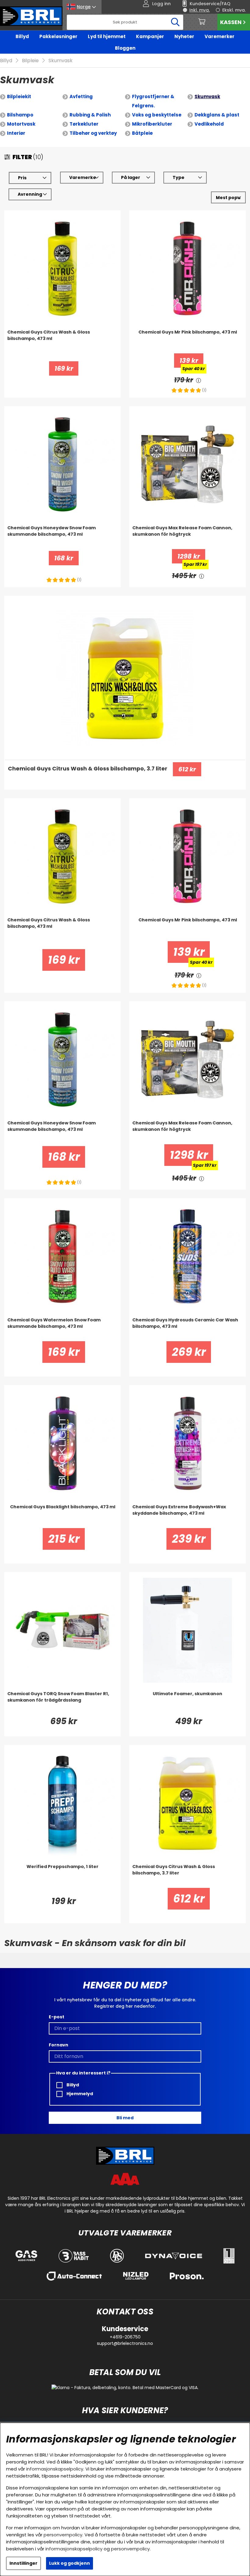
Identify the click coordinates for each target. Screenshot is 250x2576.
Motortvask (21, 124)
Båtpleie (142, 133)
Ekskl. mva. (234, 10)
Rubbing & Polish (90, 115)
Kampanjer (150, 36)
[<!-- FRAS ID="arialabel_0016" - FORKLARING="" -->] (198, 380)
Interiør (16, 133)
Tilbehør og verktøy (93, 133)
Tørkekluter (84, 124)
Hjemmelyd (79, 2094)
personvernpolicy (63, 2535)
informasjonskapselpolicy (55, 2469)
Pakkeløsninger (58, 36)
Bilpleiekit (19, 96)
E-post (57, 2017)
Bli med (125, 2118)
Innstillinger (23, 2563)
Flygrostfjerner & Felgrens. (153, 101)
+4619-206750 (125, 2337)
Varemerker (220, 36)
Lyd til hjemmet (107, 36)
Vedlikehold (209, 124)
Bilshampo (20, 115)
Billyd (22, 36)
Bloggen (125, 48)
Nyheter (184, 36)
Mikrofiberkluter (152, 124)
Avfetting (81, 96)
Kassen (231, 22)
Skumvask (61, 61)
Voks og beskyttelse (157, 115)
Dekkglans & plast (217, 115)
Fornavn (59, 2045)
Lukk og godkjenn (70, 2563)
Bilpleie (30, 61)
